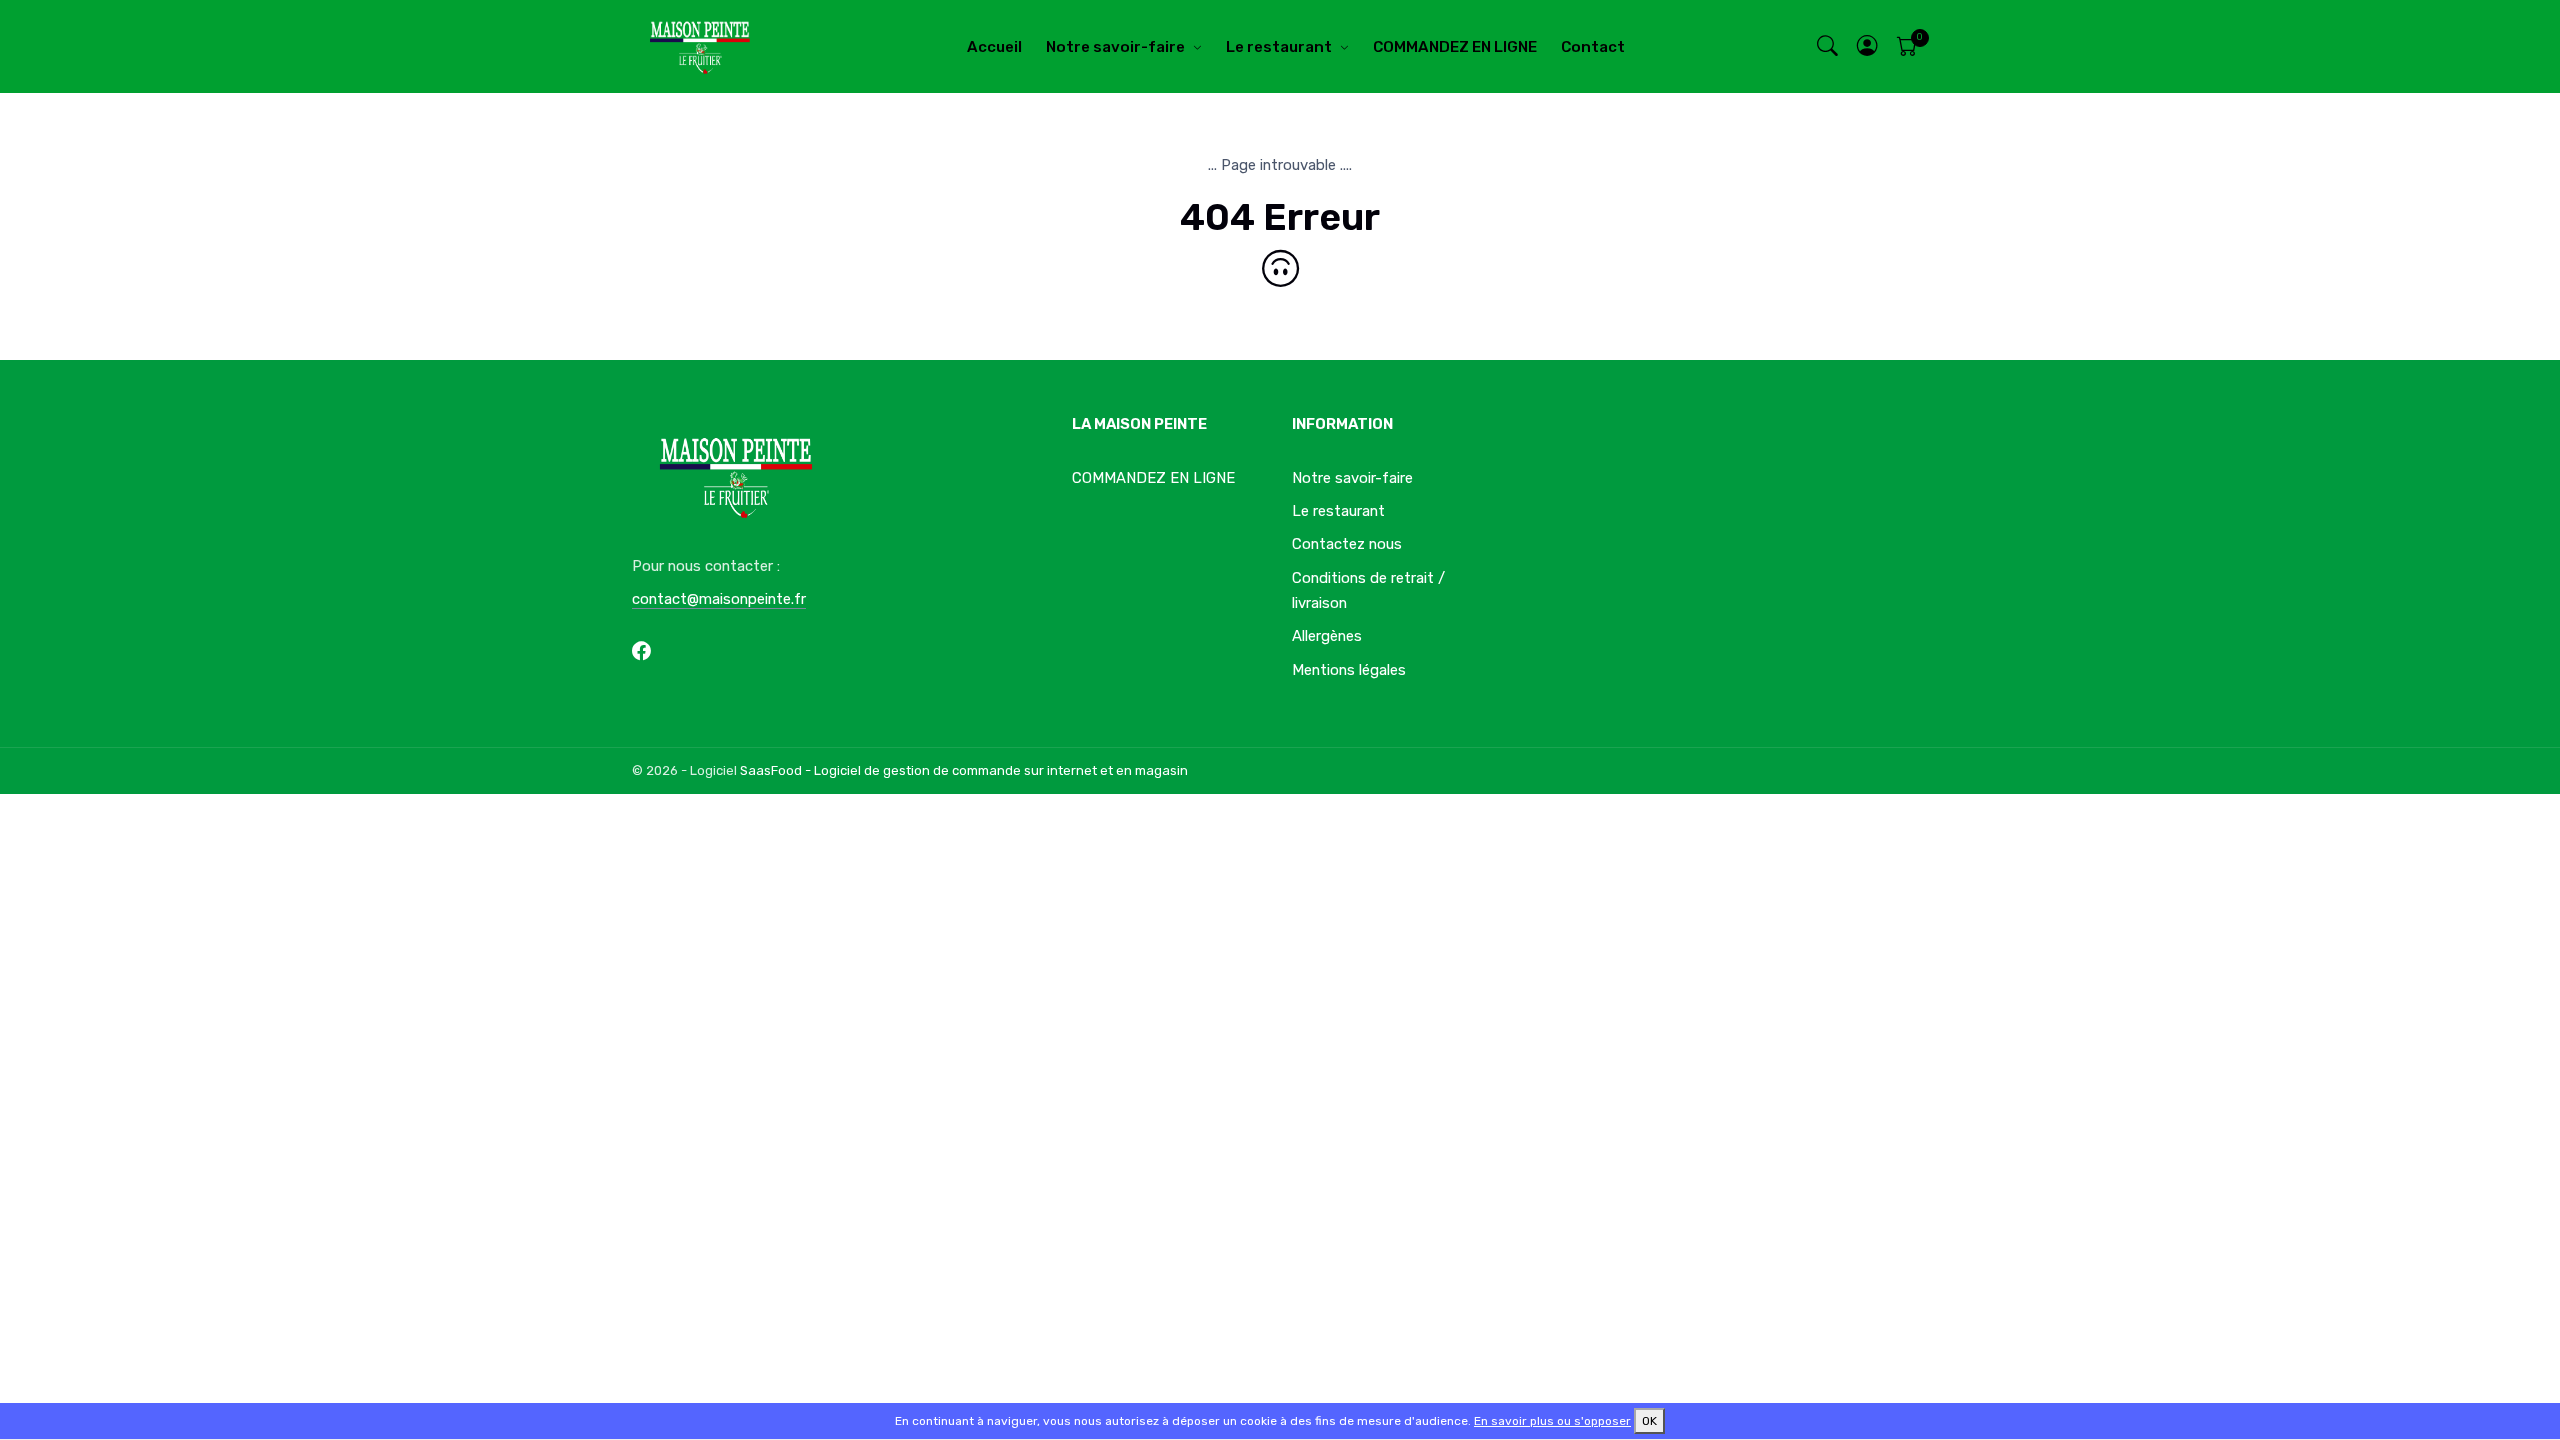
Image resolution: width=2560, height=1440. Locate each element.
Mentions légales (1349, 670)
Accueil (994, 47)
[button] (1868, 46)
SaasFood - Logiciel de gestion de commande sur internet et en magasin (964, 770)
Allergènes (1327, 636)
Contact (1593, 47)
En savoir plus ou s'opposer (1552, 1421)
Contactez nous (1347, 544)
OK (1649, 1421)
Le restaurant (1279, 47)
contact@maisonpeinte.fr (719, 599)
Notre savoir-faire (1115, 47)
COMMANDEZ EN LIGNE (1455, 47)
